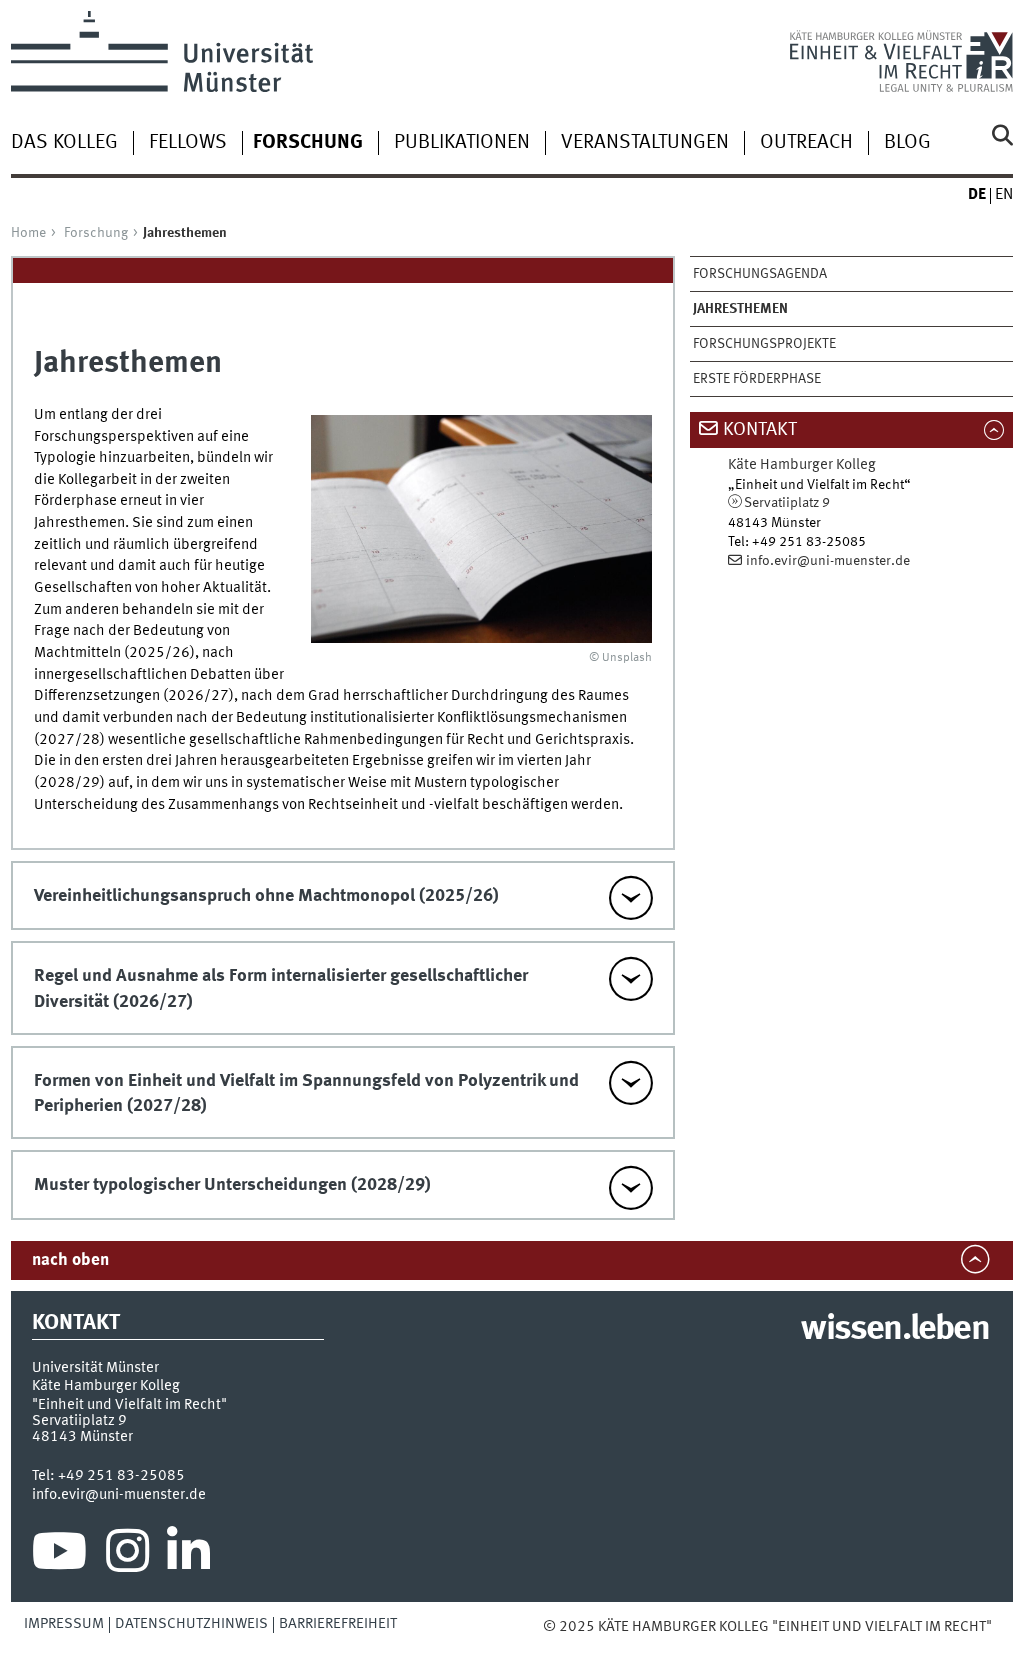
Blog (907, 143)
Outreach (806, 143)
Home (28, 233)
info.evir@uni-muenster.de (828, 561)
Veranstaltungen (645, 143)
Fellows (188, 143)
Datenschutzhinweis (191, 1624)
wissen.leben (894, 1330)
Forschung (96, 233)
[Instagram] (127, 1556)
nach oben (70, 1260)
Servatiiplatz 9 (787, 503)
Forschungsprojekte (764, 344)
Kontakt (760, 430)
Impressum (64, 1624)
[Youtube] (59, 1556)
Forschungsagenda (760, 274)
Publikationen (462, 143)
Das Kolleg (64, 143)
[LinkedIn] (188, 1556)
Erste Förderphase (757, 379)
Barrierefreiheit (338, 1624)
